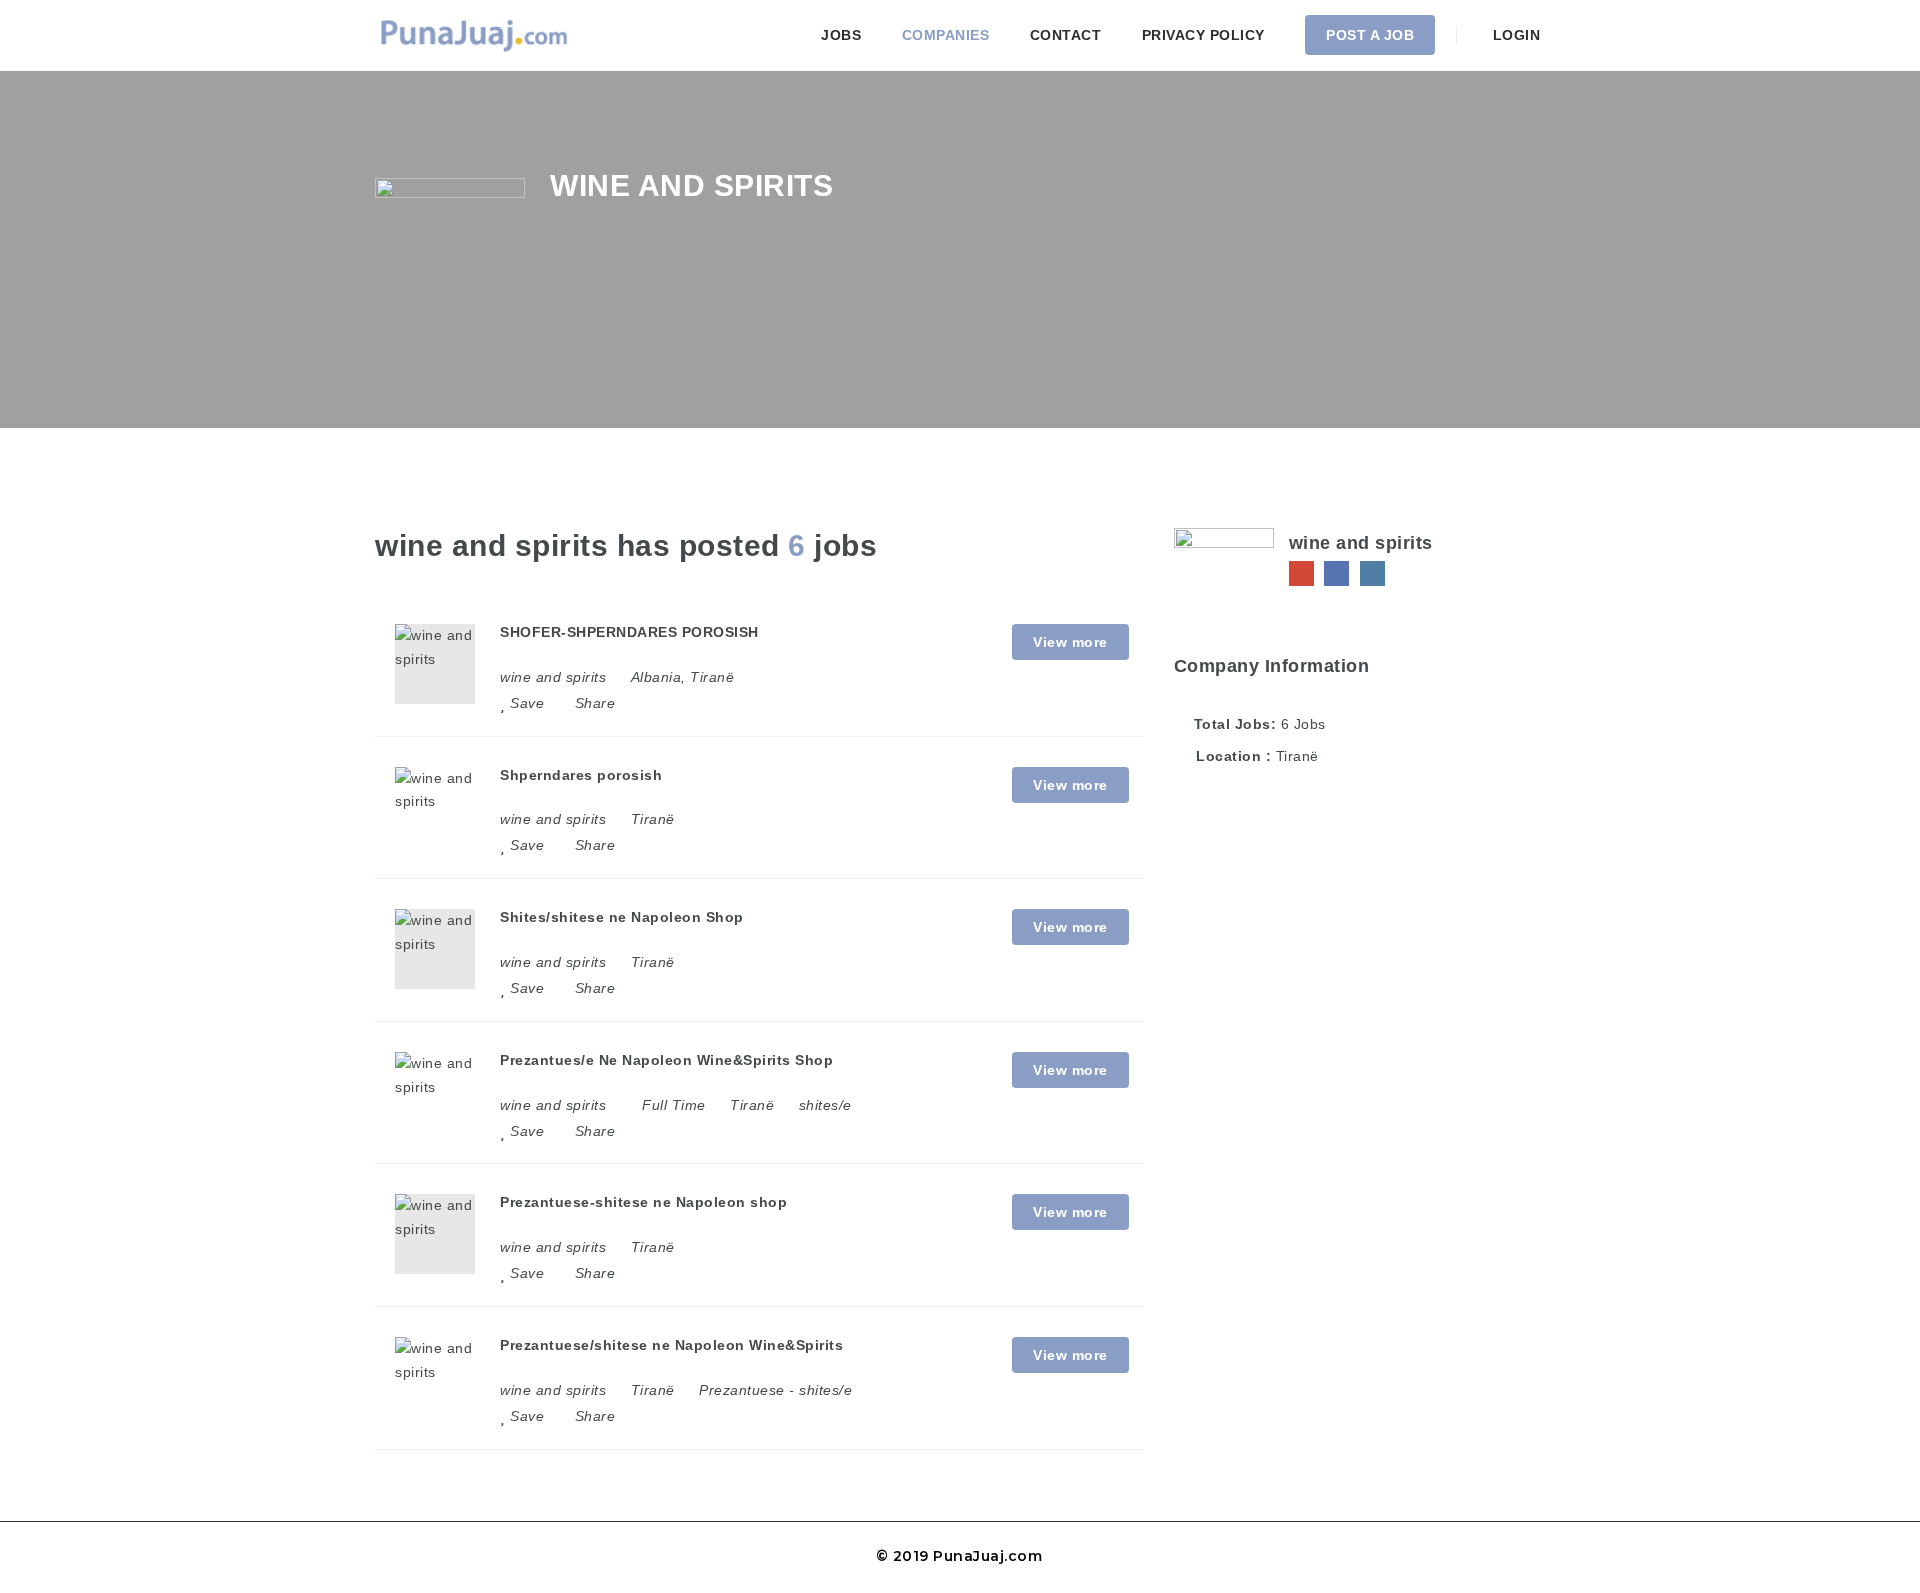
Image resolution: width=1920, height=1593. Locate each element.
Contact (1066, 35)
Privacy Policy (1203, 35)
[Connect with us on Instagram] (1372, 573)
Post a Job (1370, 35)
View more (1070, 642)
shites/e (825, 1105)
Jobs (841, 35)
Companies (946, 35)
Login (1514, 35)
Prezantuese (742, 1390)
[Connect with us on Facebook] (1336, 573)
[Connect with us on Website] (1301, 573)
